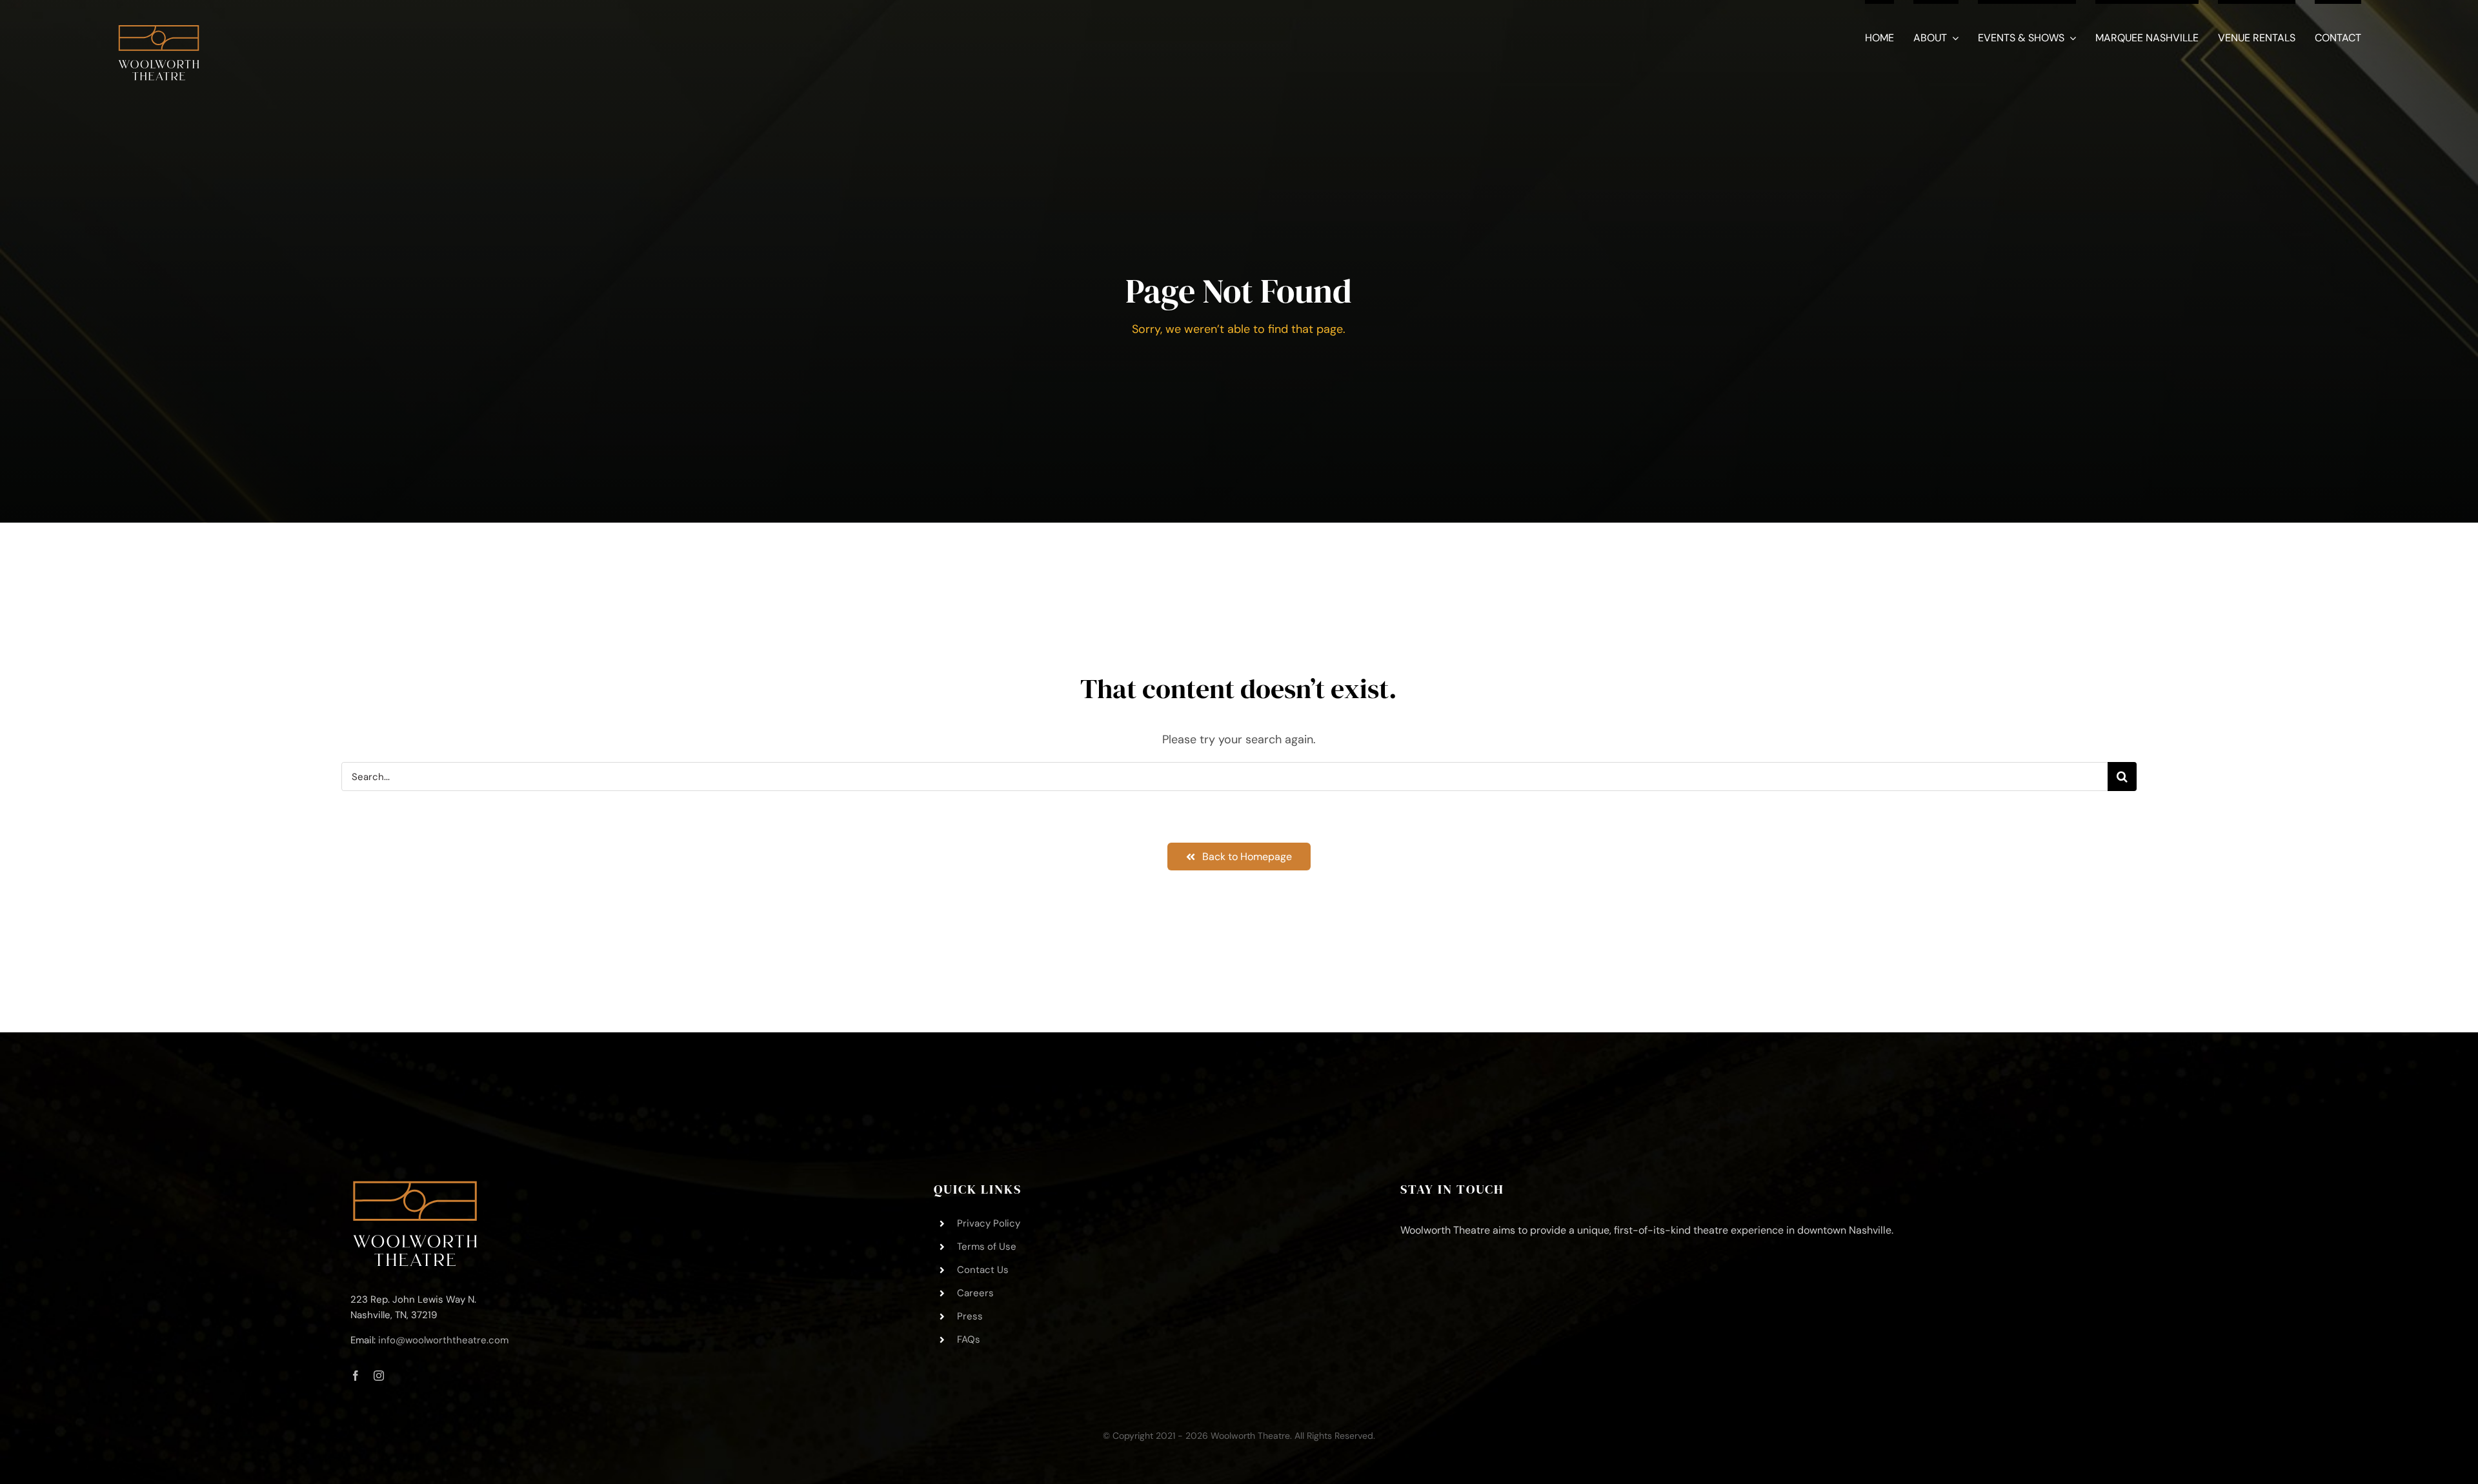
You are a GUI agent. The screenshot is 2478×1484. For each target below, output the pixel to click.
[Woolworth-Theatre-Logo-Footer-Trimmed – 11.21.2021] (415, 1187)
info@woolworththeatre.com (443, 1340)
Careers (975, 1293)
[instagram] (379, 1376)
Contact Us (983, 1270)
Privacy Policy (989, 1223)
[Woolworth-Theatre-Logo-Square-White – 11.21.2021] (159, 19)
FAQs (969, 1339)
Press (970, 1316)
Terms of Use (987, 1247)
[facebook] (356, 1376)
